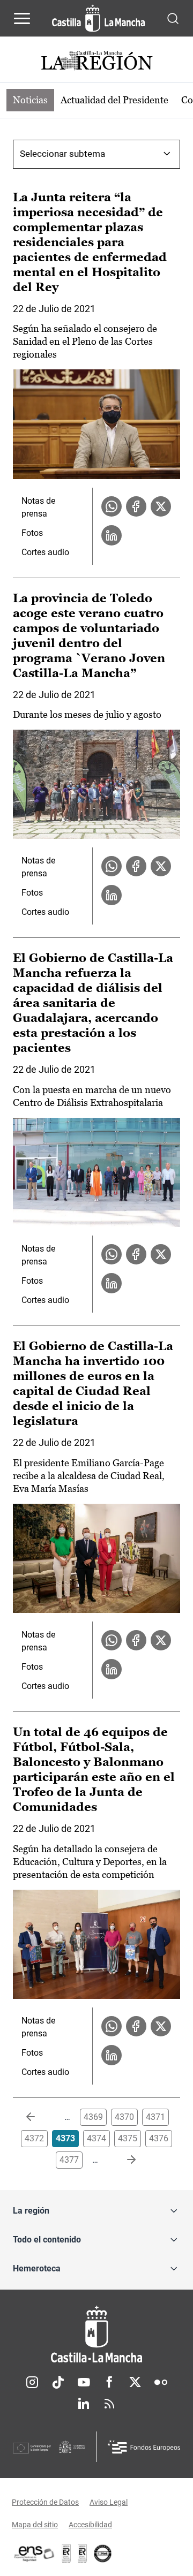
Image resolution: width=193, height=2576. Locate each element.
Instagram (32, 2382)
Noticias (30, 100)
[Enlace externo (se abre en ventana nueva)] (83, 2554)
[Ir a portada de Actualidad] (96, 62)
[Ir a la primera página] (39, 2117)
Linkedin (84, 2404)
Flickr (161, 2382)
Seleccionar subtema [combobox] (62, 154)
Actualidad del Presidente (114, 100)
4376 (159, 2138)
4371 (155, 2117)
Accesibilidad (90, 2525)
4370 (124, 2117)
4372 (34, 2138)
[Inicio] (96, 2334)
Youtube (84, 2382)
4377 (69, 2160)
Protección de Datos (45, 2502)
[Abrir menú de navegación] (22, 18)
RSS (109, 2404)
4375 (128, 2138)
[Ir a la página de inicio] (98, 18)
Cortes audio (45, 552)
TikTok (58, 2382)
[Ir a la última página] (123, 2160)
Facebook (109, 2382)
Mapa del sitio (35, 2525)
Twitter (135, 2382)
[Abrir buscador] (173, 18)
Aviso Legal (109, 2502)
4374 (96, 2138)
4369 (93, 2117)
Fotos (32, 533)
